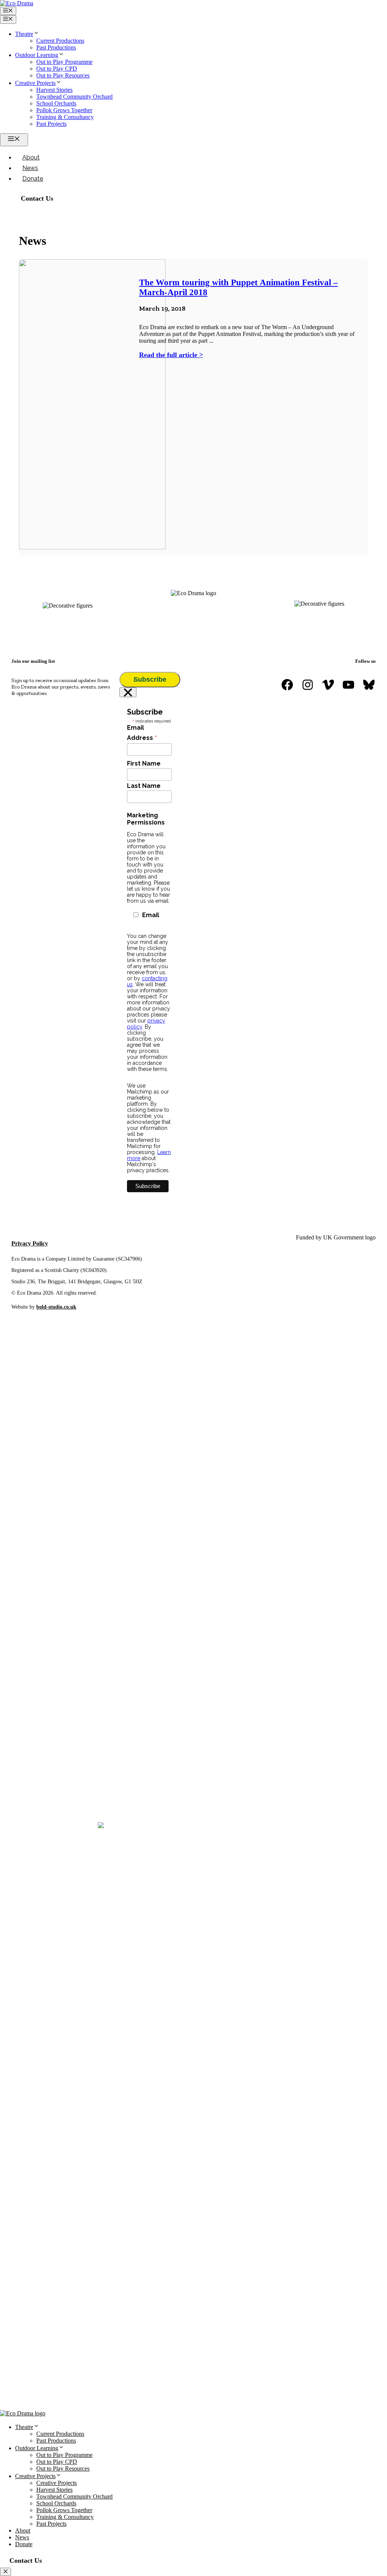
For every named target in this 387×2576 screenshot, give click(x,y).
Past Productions (56, 47)
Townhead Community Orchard (74, 97)
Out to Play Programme (64, 62)
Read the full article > (171, 355)
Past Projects (51, 124)
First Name (144, 764)
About (31, 157)
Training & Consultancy (65, 117)
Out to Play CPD (57, 69)
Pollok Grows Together (64, 110)
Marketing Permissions (146, 819)
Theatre (24, 34)
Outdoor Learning (37, 55)
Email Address (142, 733)
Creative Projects (35, 83)
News (30, 168)
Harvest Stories (54, 90)
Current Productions (60, 41)
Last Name (144, 786)
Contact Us (37, 198)
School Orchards (56, 103)
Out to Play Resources (63, 75)
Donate (33, 179)
